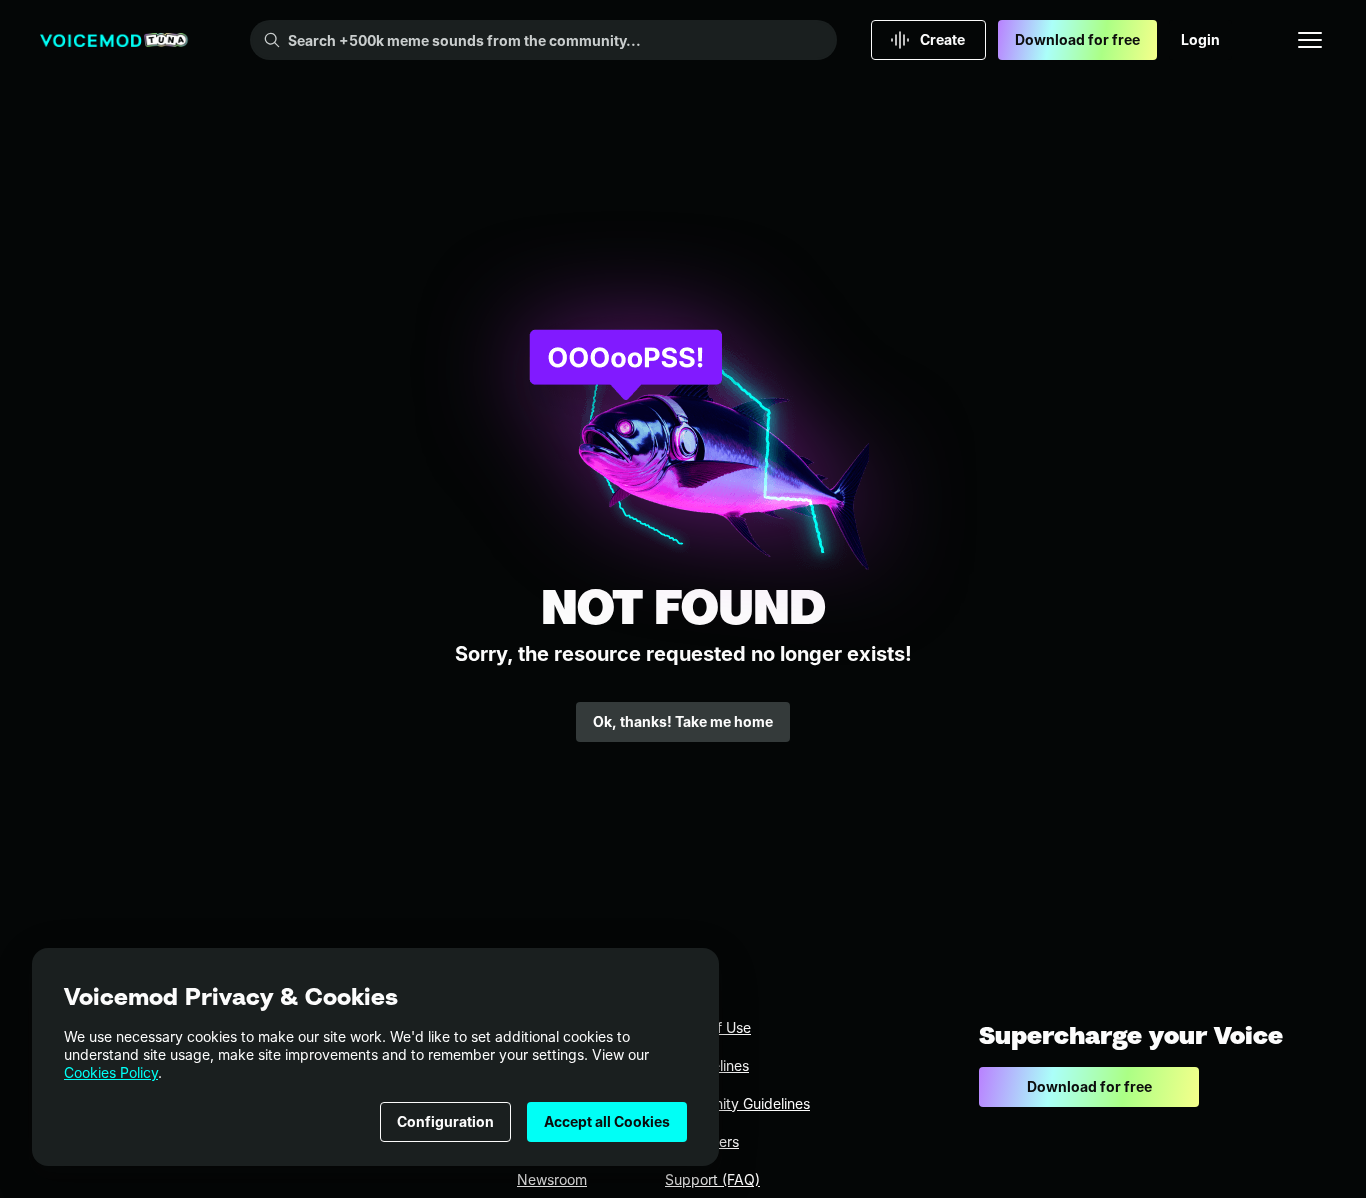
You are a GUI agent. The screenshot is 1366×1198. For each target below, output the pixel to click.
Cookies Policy (111, 1072)
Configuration (445, 1121)
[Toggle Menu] (1310, 40)
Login (1200, 39)
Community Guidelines (737, 1103)
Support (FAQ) (712, 1179)
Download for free (1077, 39)
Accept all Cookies (607, 1121)
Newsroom (552, 1179)
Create (942, 39)
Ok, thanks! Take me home (683, 721)
